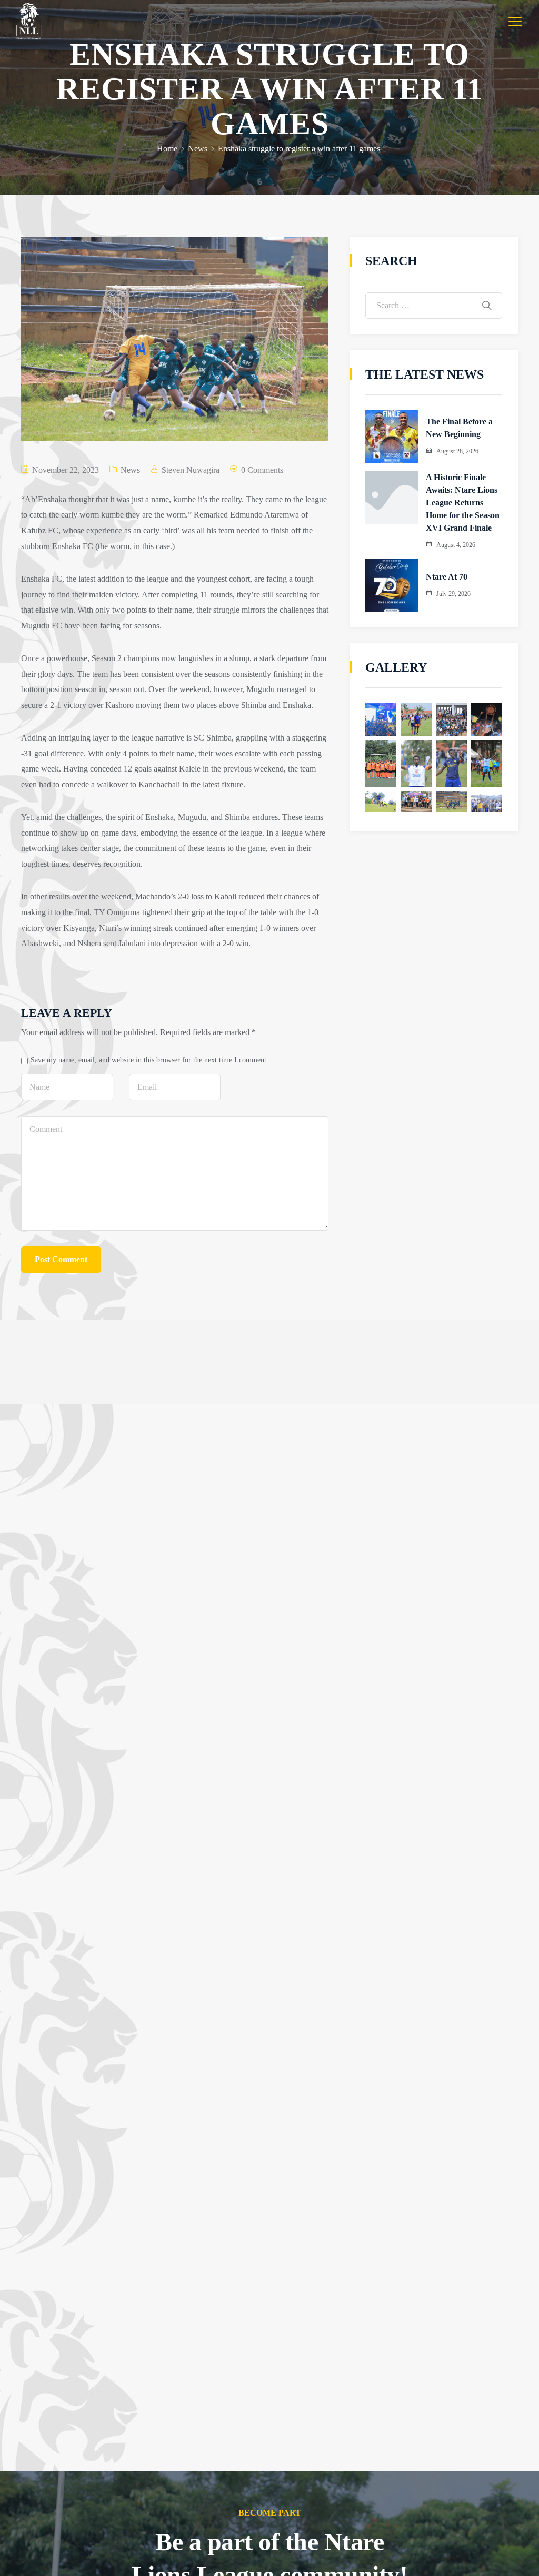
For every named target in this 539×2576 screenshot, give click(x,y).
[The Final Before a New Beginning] (392, 437)
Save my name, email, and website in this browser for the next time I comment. (149, 1060)
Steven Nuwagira (191, 470)
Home (167, 149)
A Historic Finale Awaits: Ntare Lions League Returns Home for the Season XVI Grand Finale (463, 503)
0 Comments (262, 470)
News (198, 149)
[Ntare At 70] (392, 585)
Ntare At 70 (447, 577)
